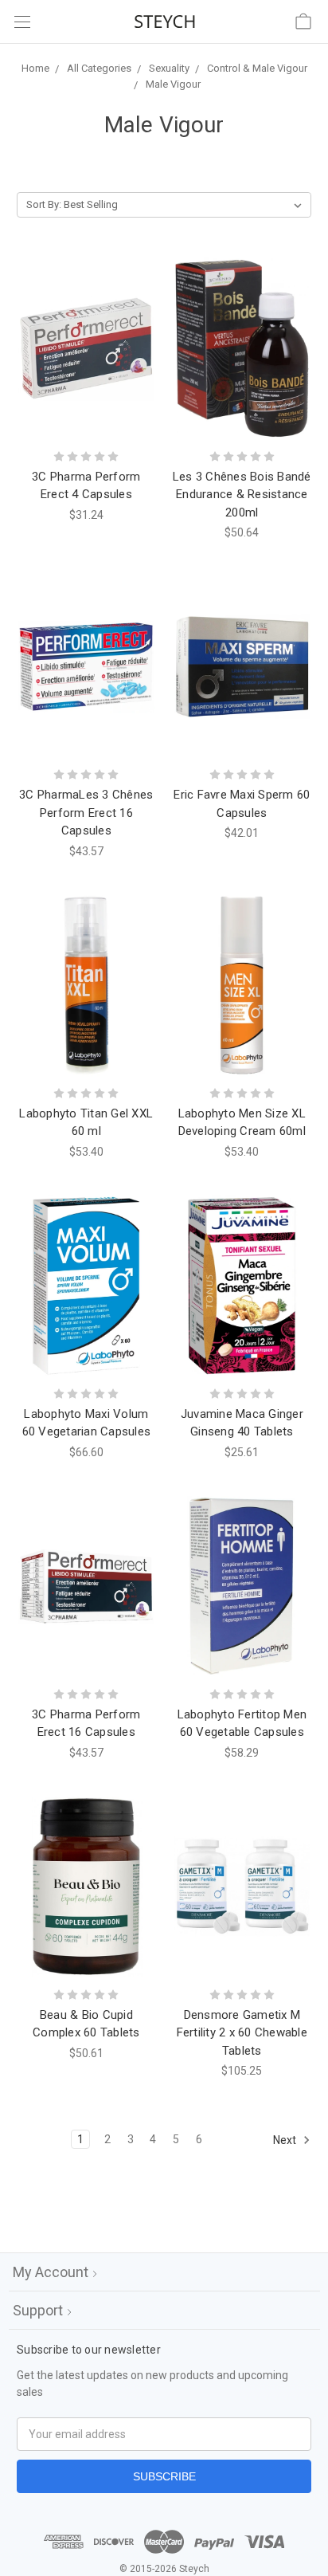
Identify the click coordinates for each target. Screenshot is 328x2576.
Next (286, 2140)
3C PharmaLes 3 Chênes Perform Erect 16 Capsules (86, 813)
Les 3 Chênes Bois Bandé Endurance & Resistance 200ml (242, 495)
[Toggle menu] (22, 22)
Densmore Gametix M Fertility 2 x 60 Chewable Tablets (242, 2033)
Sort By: (44, 204)
